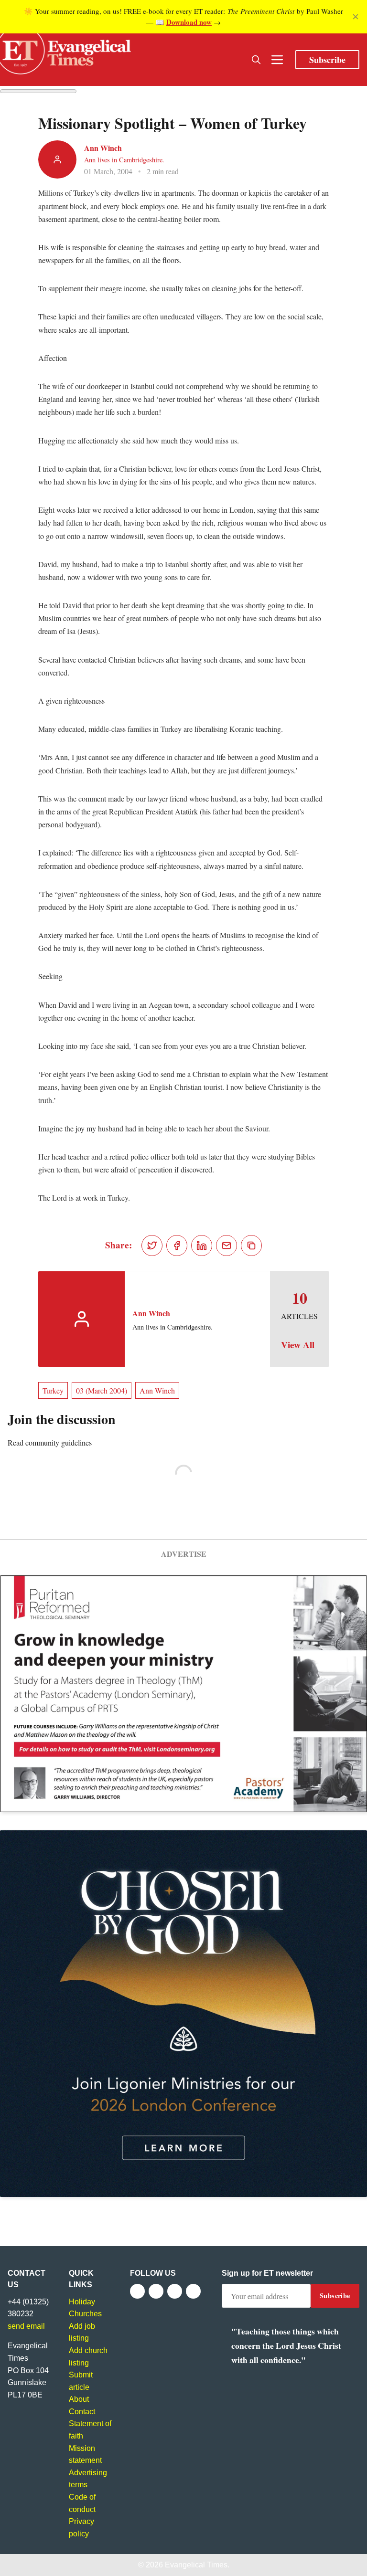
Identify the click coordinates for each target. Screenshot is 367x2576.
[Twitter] (156, 2291)
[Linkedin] (193, 2291)
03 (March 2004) (102, 1390)
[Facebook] (137, 2291)
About (79, 2399)
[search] (256, 60)
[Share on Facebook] (177, 1246)
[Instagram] (175, 2291)
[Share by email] (227, 1246)
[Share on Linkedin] (202, 1246)
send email (26, 2326)
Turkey (53, 1390)
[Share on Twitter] (152, 1246)
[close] (356, 17)
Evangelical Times (196, 2565)
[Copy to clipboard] (251, 1246)
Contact (82, 2412)
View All (298, 1345)
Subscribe (327, 60)
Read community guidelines (50, 1442)
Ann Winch (103, 148)
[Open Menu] (277, 60)
